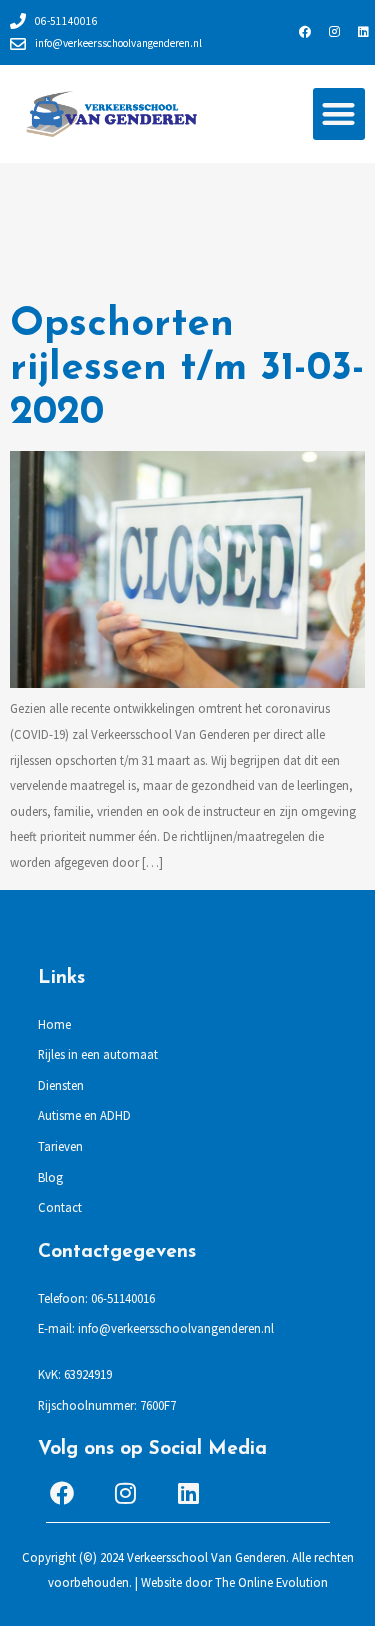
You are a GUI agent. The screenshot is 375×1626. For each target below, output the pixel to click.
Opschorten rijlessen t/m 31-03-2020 (187, 369)
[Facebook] (305, 32)
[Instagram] (334, 32)
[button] (339, 114)
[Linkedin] (363, 32)
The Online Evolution (271, 1582)
